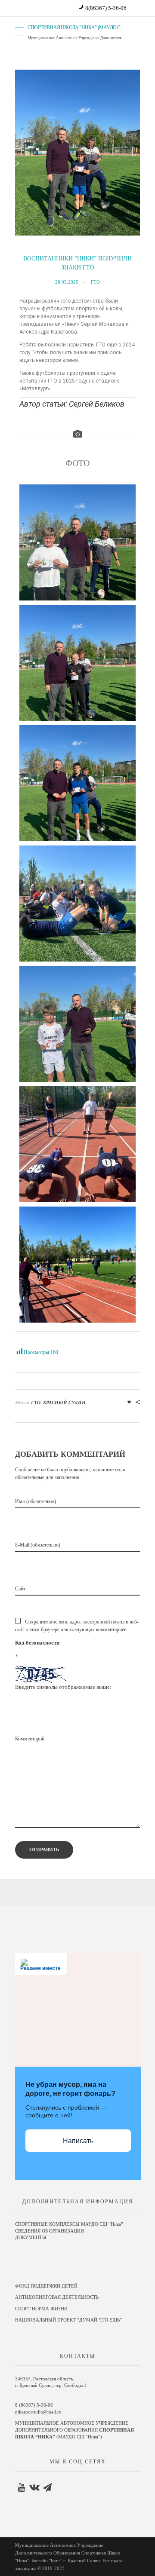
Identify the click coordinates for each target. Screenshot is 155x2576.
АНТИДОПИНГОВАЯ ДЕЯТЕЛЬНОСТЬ (57, 2297)
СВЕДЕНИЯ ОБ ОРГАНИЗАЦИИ (50, 2231)
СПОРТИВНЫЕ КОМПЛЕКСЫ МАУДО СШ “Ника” (69, 2224)
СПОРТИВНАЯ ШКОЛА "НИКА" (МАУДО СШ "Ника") (84, 28)
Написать (78, 2141)
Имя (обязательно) (36, 1501)
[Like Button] (129, 1402)
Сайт (20, 1589)
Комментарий (30, 1739)
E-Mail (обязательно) (38, 1545)
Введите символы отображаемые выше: (63, 1687)
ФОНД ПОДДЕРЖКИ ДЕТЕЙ (46, 2286)
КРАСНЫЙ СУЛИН (64, 1403)
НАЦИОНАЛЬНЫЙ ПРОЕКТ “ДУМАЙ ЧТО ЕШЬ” (68, 2320)
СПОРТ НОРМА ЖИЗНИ (41, 2309)
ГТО (95, 282)
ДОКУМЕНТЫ (31, 2238)
